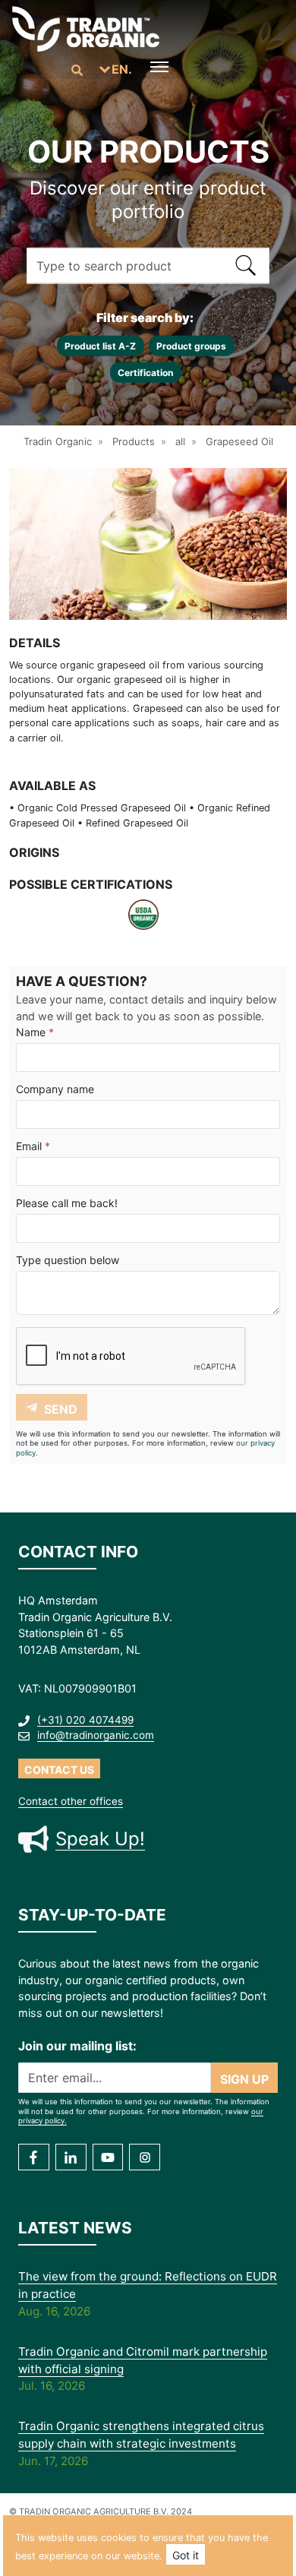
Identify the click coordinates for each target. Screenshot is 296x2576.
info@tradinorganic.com (96, 1735)
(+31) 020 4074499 (85, 1720)
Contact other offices (71, 1801)
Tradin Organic (58, 441)
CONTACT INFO (78, 1552)
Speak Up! (100, 1839)
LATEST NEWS (75, 2228)
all (180, 441)
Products (134, 441)
